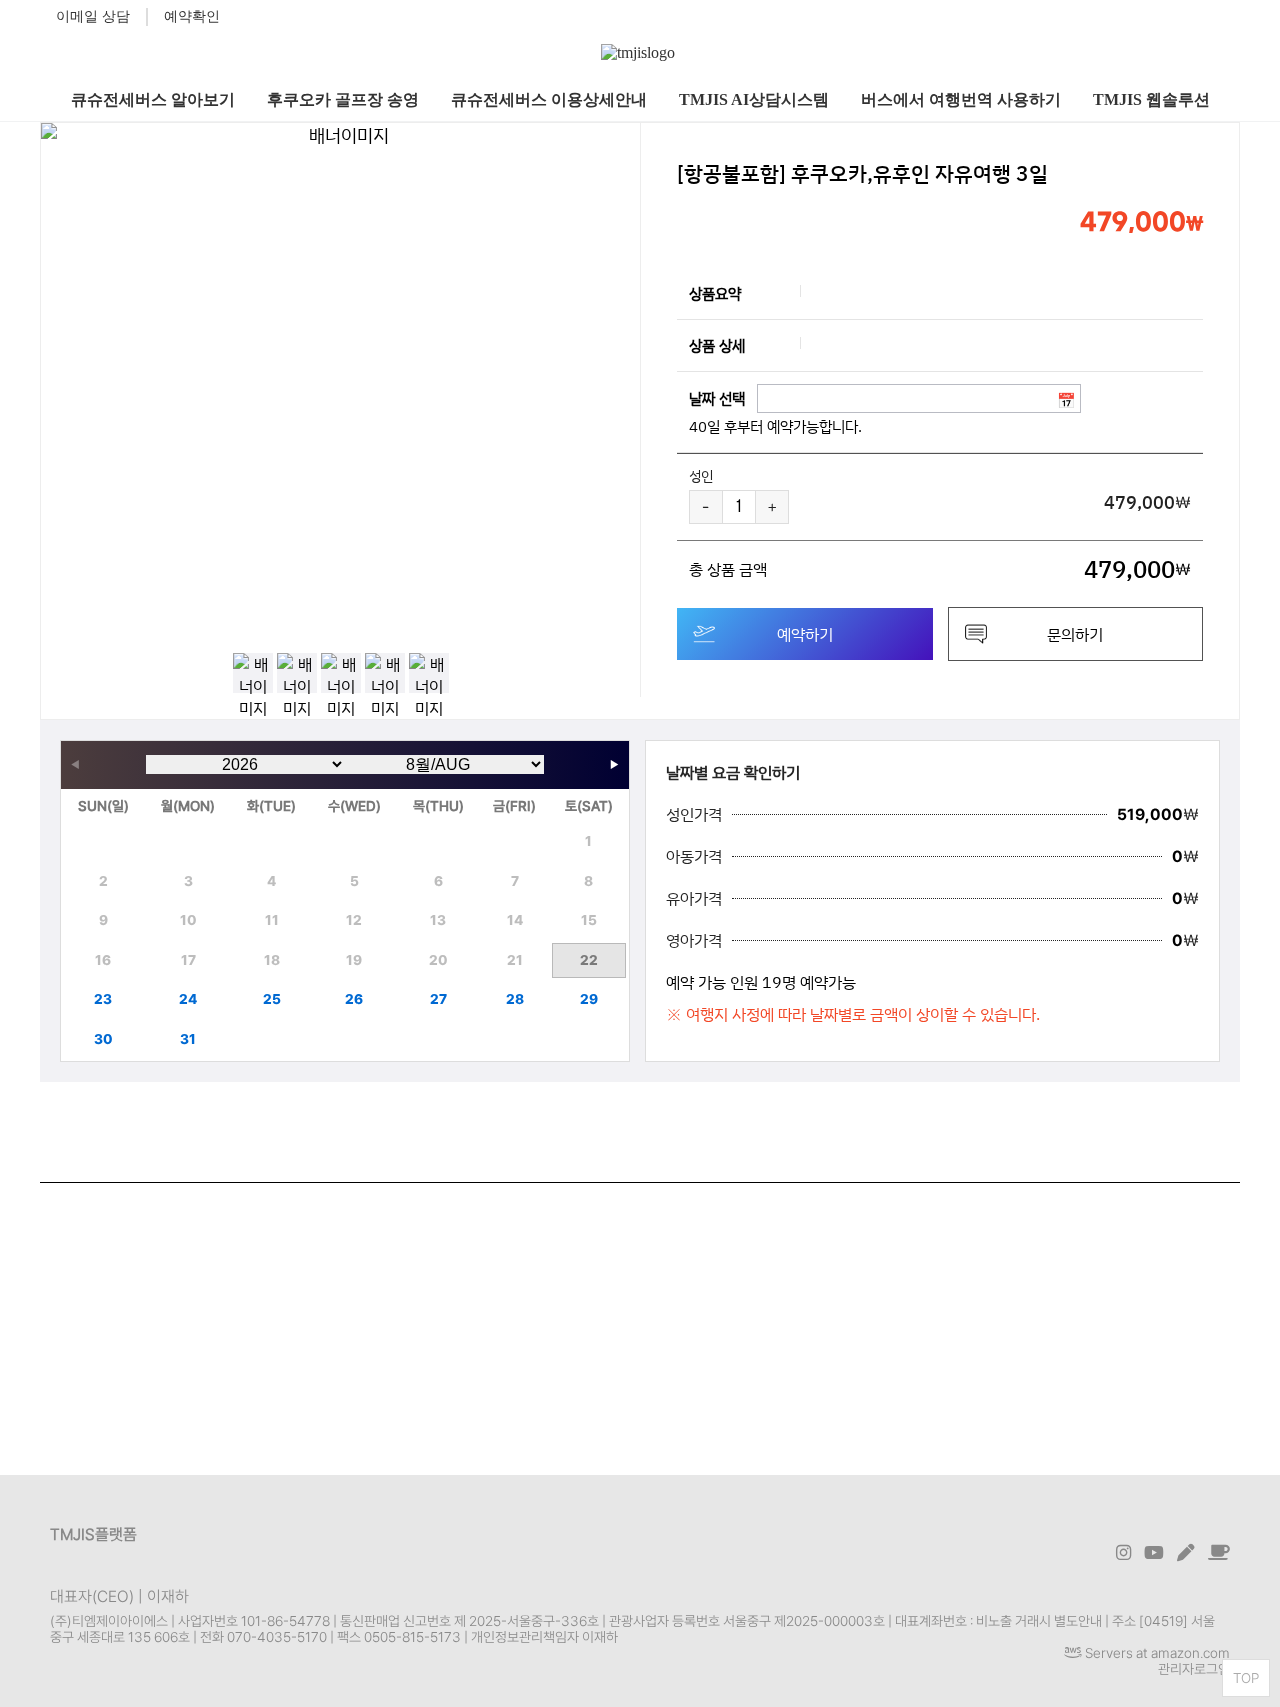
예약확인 (192, 16)
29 (589, 999)
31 (188, 1039)
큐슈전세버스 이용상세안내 (549, 99)
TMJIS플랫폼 (93, 1534)
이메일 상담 (93, 16)
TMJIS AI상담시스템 (754, 99)
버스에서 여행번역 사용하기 (961, 99)
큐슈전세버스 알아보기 (153, 99)
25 (272, 999)
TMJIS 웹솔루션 (1151, 99)
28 (515, 999)
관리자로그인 (1194, 1669)
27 (438, 999)
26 (354, 999)
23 (103, 999)
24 (188, 999)
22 (589, 960)
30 (103, 1039)
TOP (1246, 1678)
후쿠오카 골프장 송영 (343, 99)
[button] (620, 378)
